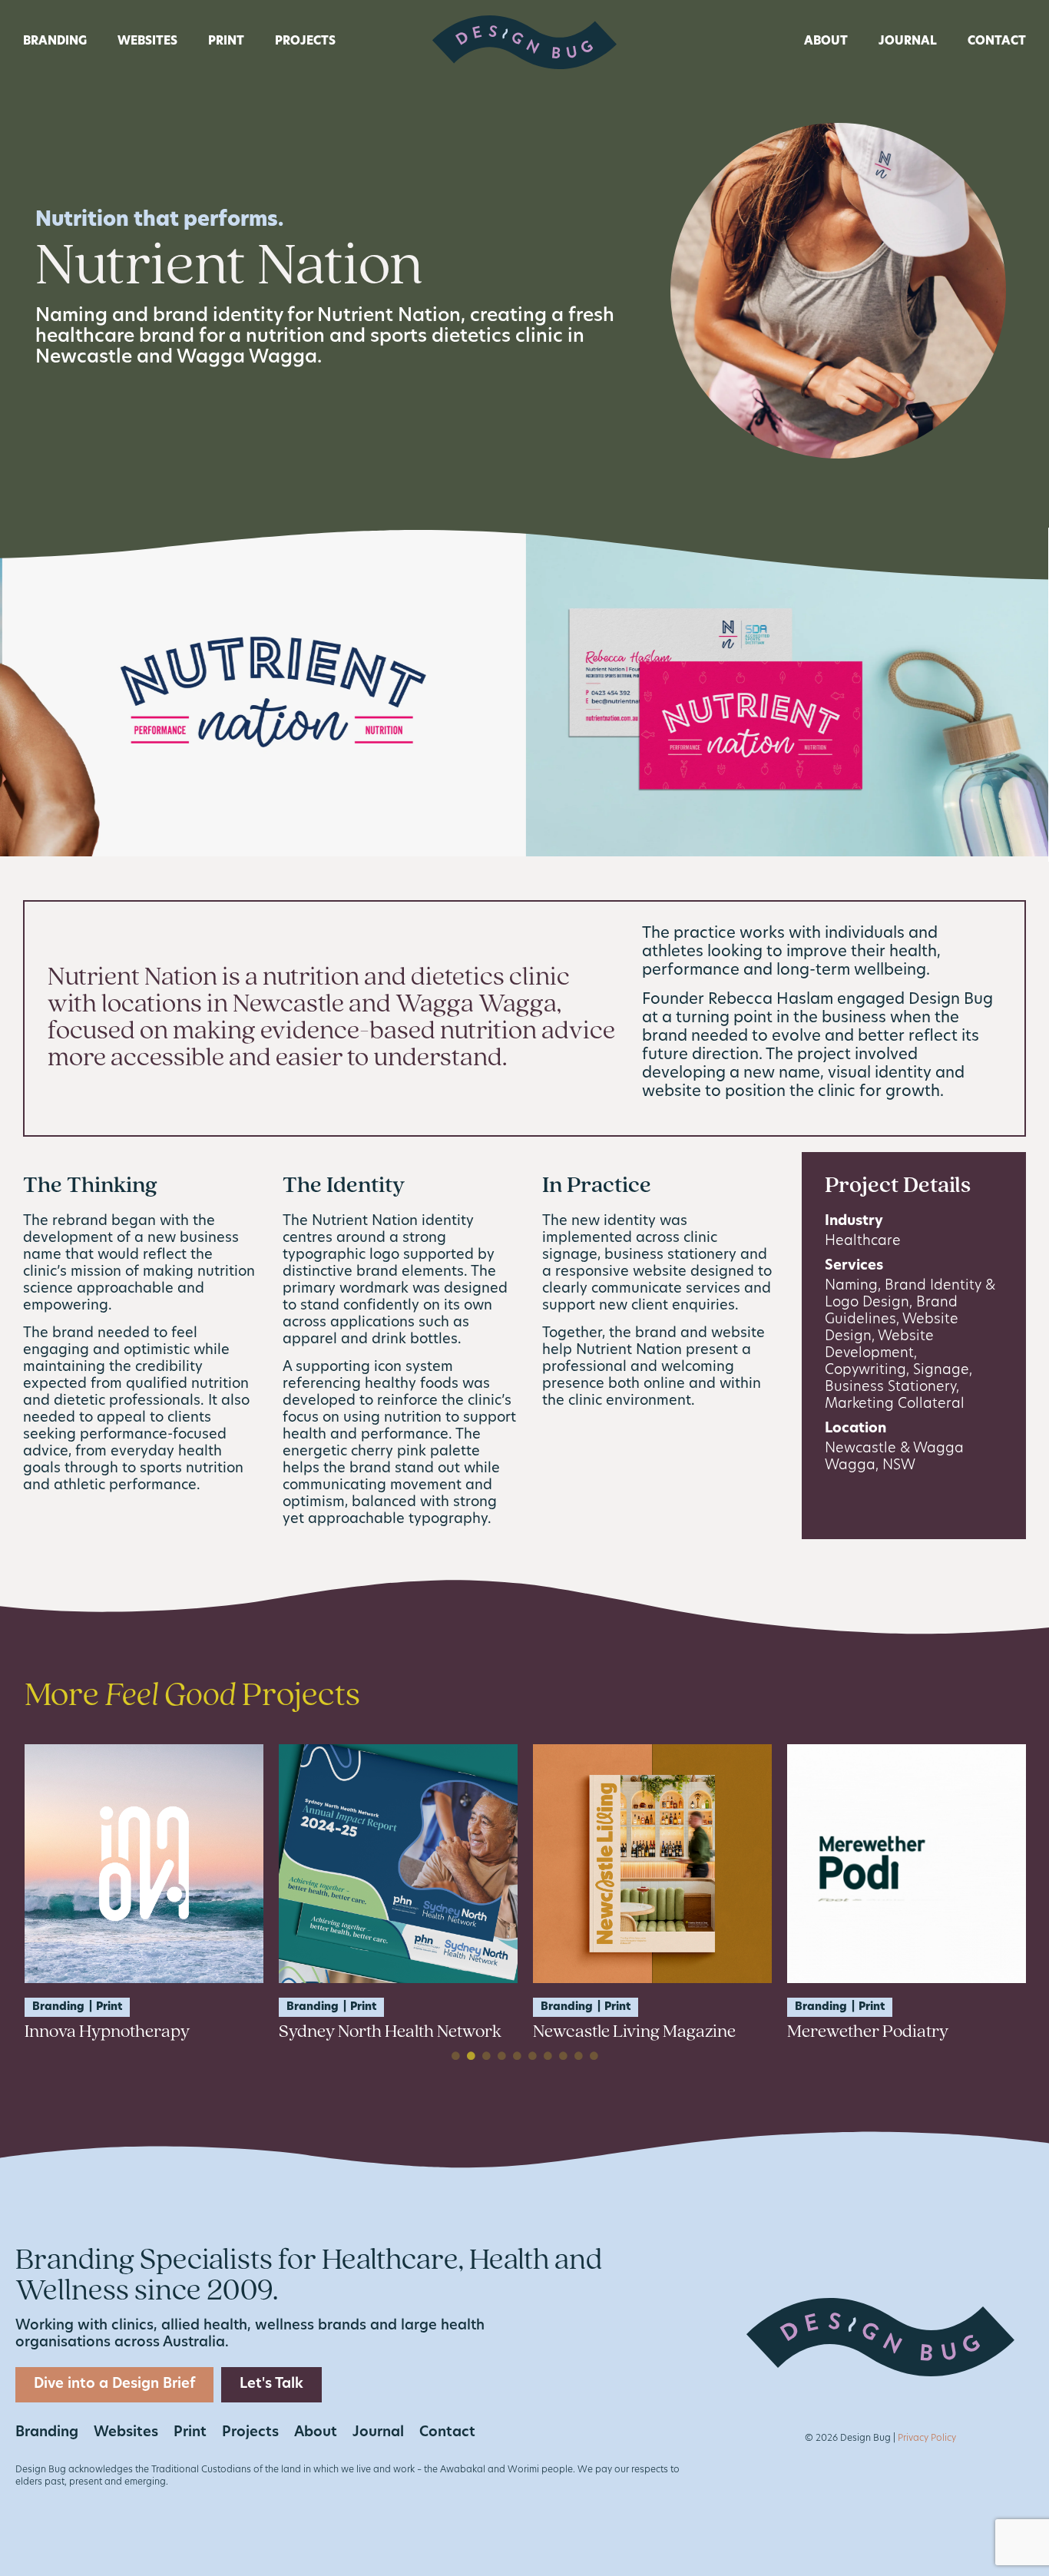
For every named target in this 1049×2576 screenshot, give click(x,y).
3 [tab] (486, 2056)
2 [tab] (471, 2056)
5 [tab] (517, 2056)
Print (226, 42)
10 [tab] (594, 2056)
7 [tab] (548, 2056)
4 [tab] (501, 2056)
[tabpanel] (144, 1893)
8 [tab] (563, 2056)
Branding (55, 42)
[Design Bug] (524, 43)
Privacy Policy (927, 2439)
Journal (908, 42)
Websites (147, 42)
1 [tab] (455, 2056)
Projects (305, 42)
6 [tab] (532, 2056)
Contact (997, 42)
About (826, 42)
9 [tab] (578, 2056)
